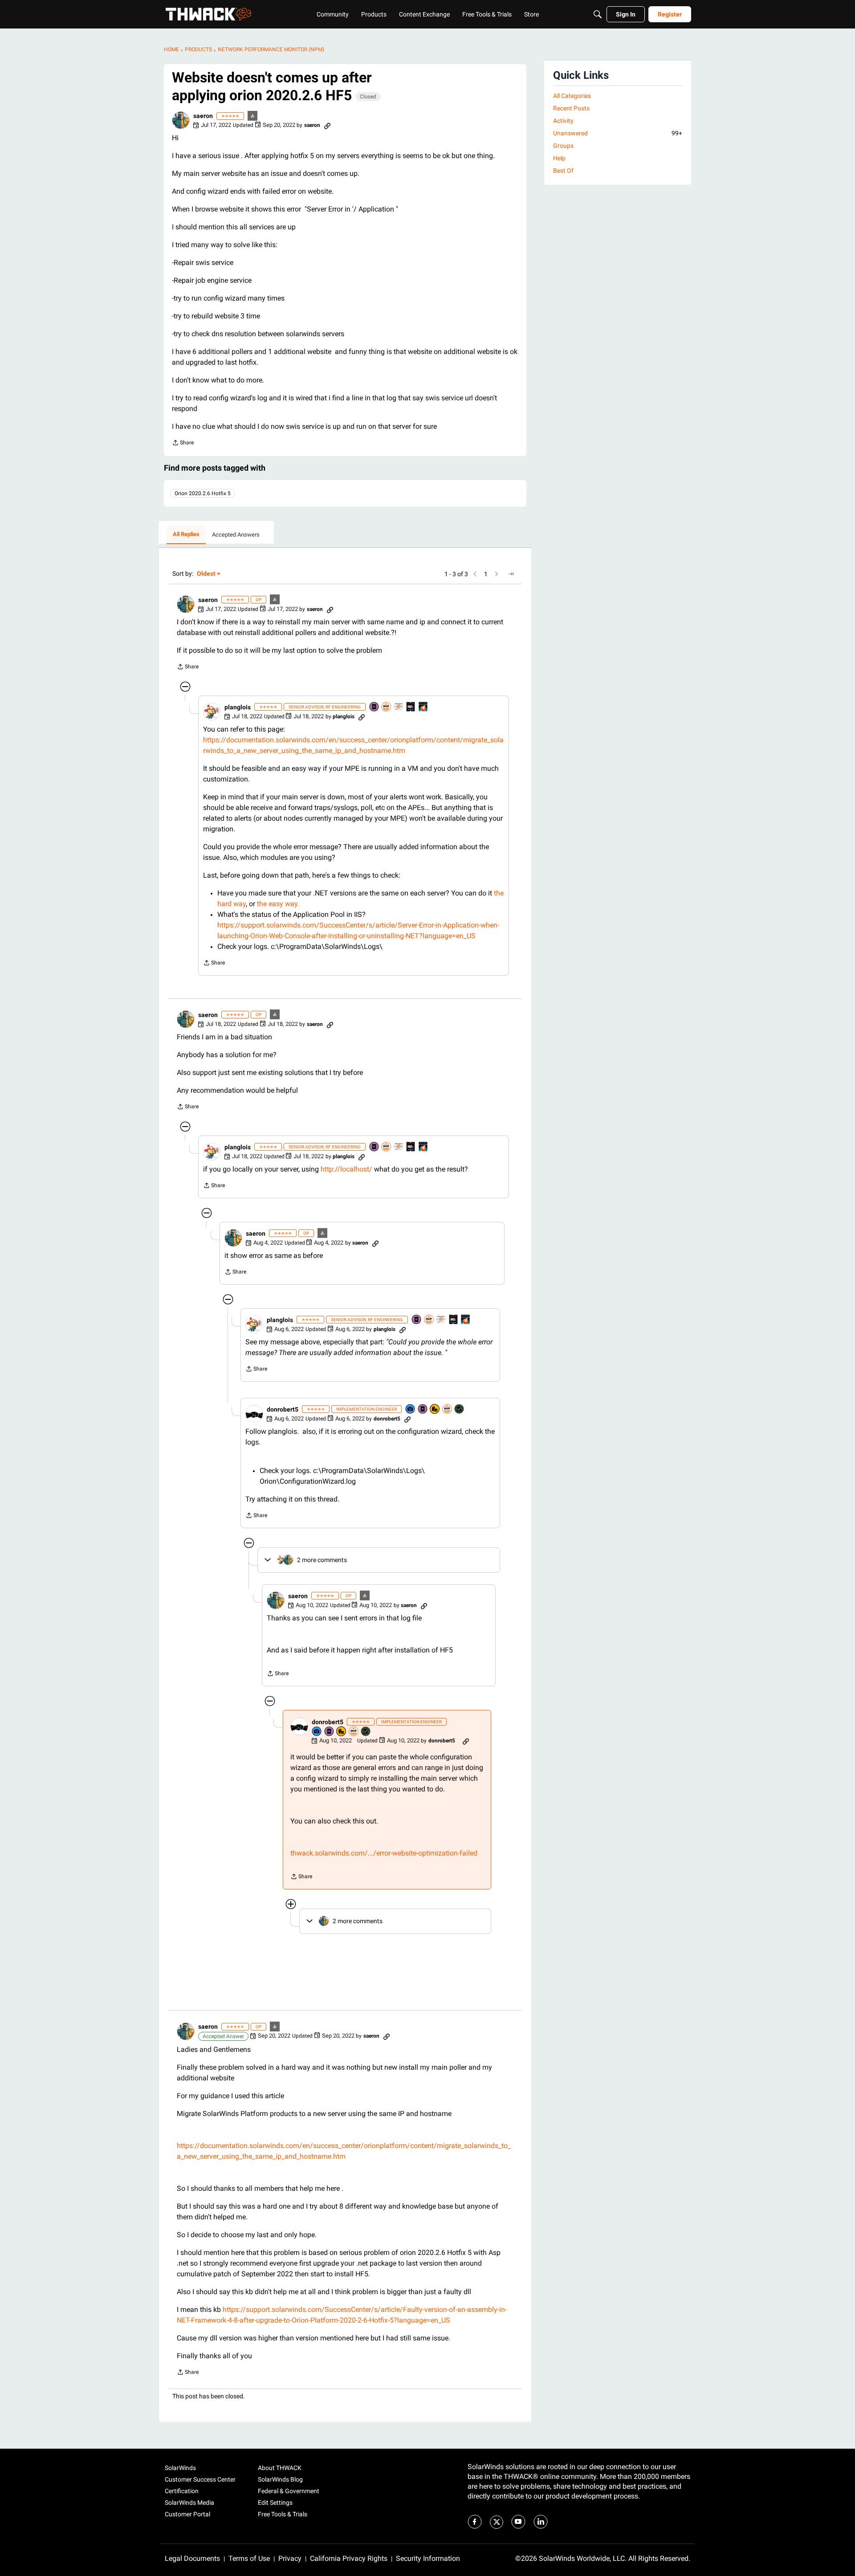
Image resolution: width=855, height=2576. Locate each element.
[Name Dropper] (375, 707)
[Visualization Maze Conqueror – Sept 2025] (399, 707)
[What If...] (253, 116)
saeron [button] (203, 116)
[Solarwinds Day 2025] (423, 707)
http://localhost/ (346, 1169)
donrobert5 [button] (283, 1409)
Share (183, 444)
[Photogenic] (411, 1410)
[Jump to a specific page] (511, 574)
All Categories (572, 96)
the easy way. (277, 904)
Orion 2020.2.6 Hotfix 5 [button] (203, 493)
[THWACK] (208, 14)
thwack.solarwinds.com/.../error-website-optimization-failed (384, 1853)
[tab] (186, 535)
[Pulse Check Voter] (460, 1410)
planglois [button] (238, 707)
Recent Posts (571, 108)
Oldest (207, 574)
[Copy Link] (327, 125)
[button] (181, 120)
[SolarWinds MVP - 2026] (387, 707)
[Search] (598, 14)
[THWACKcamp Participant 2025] (411, 707)
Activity (563, 121)
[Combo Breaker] (435, 1410)
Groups (563, 146)
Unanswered (618, 133)
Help (559, 158)
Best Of (563, 171)
